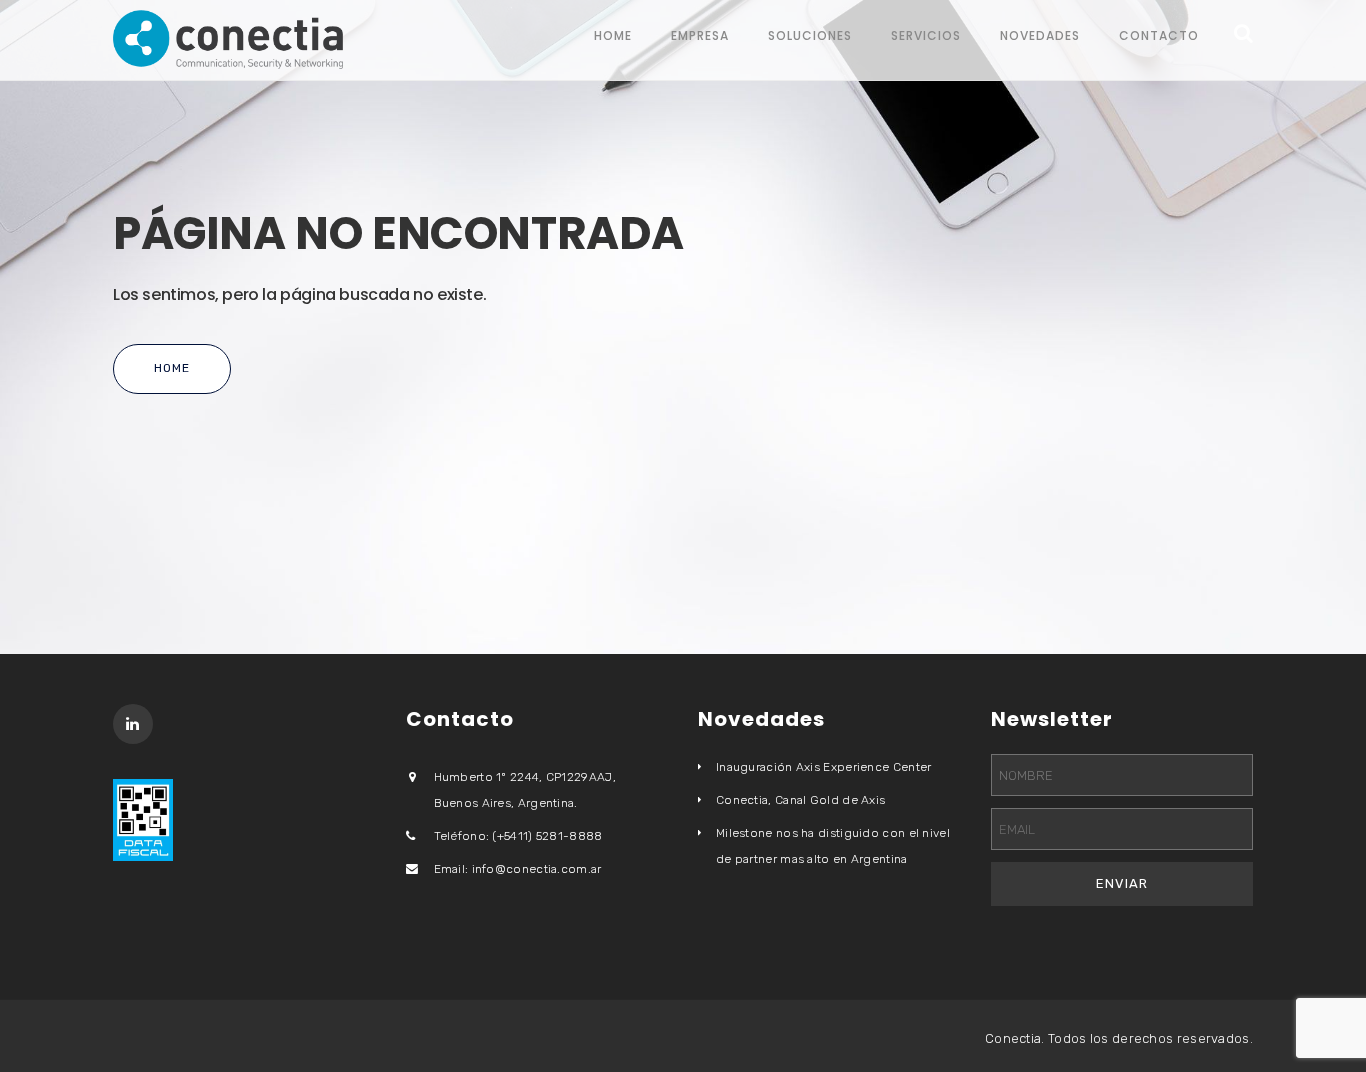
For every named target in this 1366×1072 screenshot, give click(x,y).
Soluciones (810, 35)
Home (613, 35)
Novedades (1040, 35)
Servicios (926, 35)
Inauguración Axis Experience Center (824, 767)
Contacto (1159, 35)
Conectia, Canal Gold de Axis (800, 800)
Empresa (700, 35)
